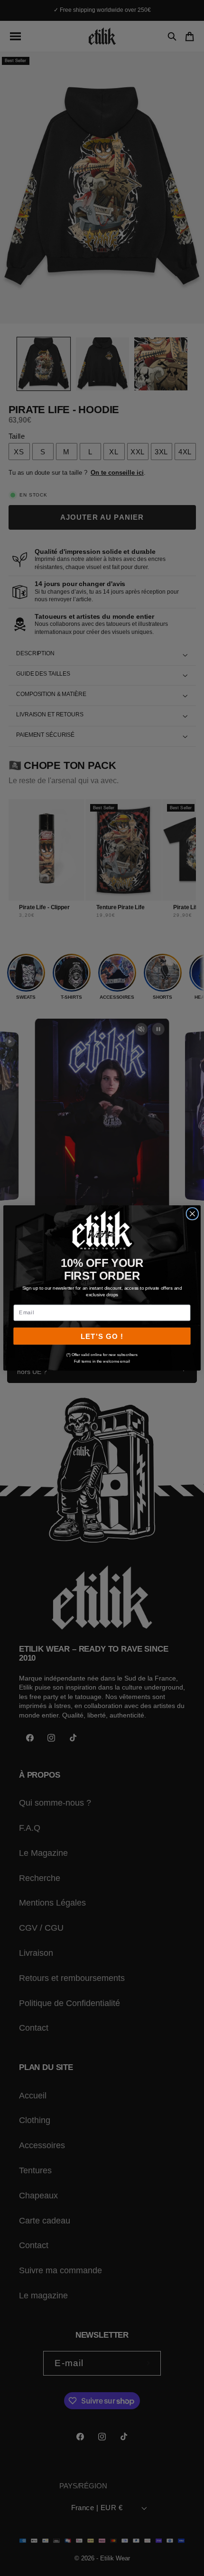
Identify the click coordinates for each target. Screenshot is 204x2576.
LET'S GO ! (102, 1337)
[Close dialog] (192, 1214)
